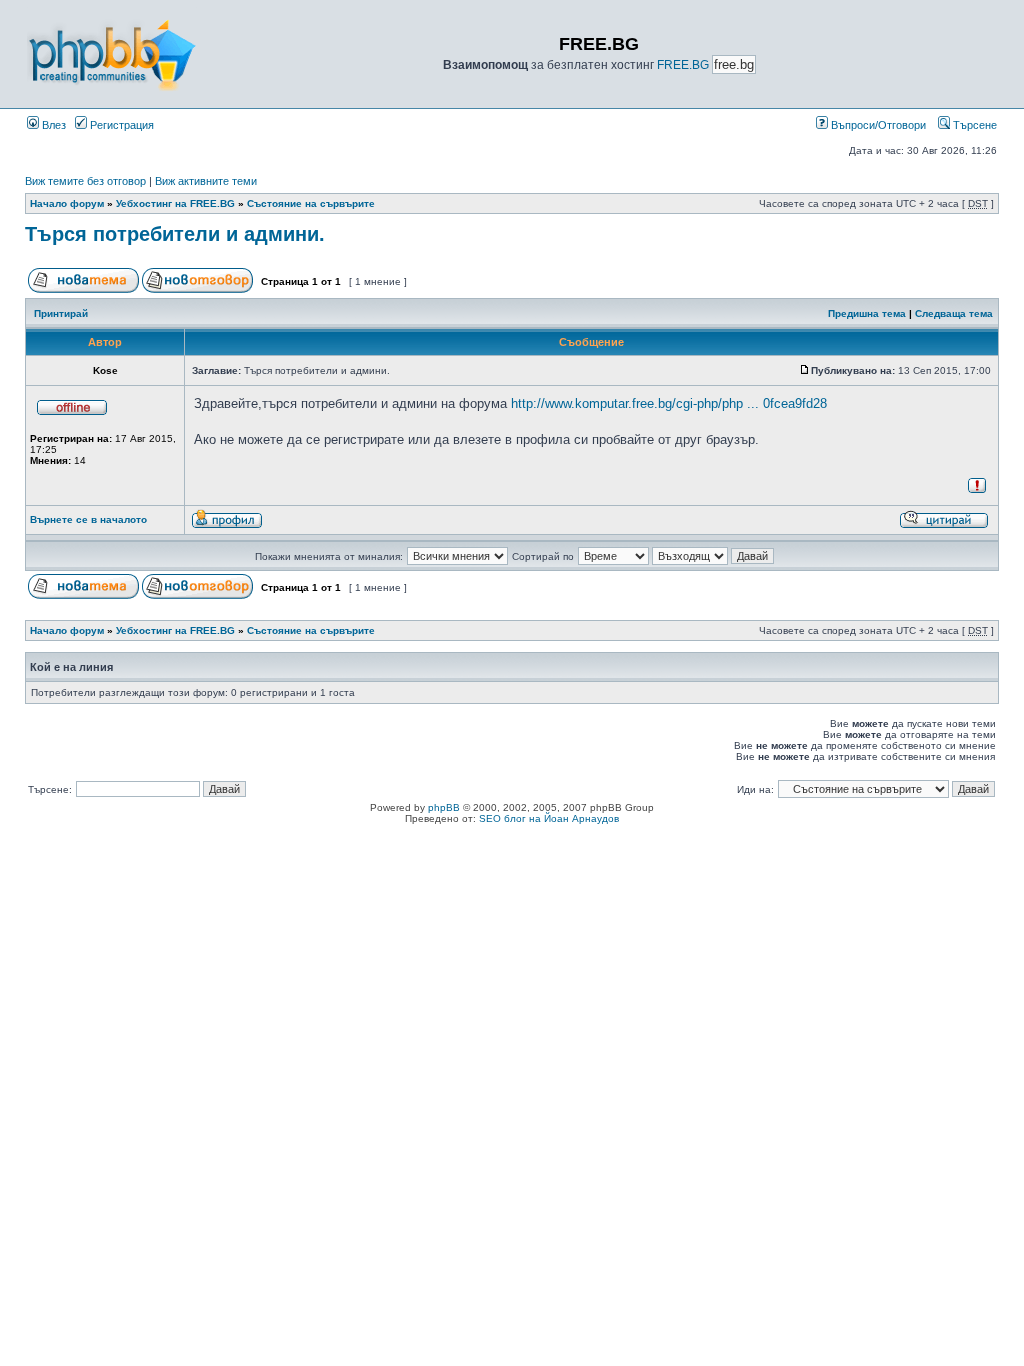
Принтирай (61, 313)
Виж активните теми (206, 181)
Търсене (973, 125)
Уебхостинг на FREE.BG (175, 203)
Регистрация (120, 125)
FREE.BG (683, 65)
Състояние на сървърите (311, 203)
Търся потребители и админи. (175, 234)
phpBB (444, 807)
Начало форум (67, 203)
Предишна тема (867, 313)
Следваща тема (954, 313)
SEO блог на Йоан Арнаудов (549, 818)
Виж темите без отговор (85, 181)
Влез (52, 125)
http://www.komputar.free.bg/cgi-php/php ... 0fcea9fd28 (669, 403)
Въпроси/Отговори (877, 125)
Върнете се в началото (88, 519)
